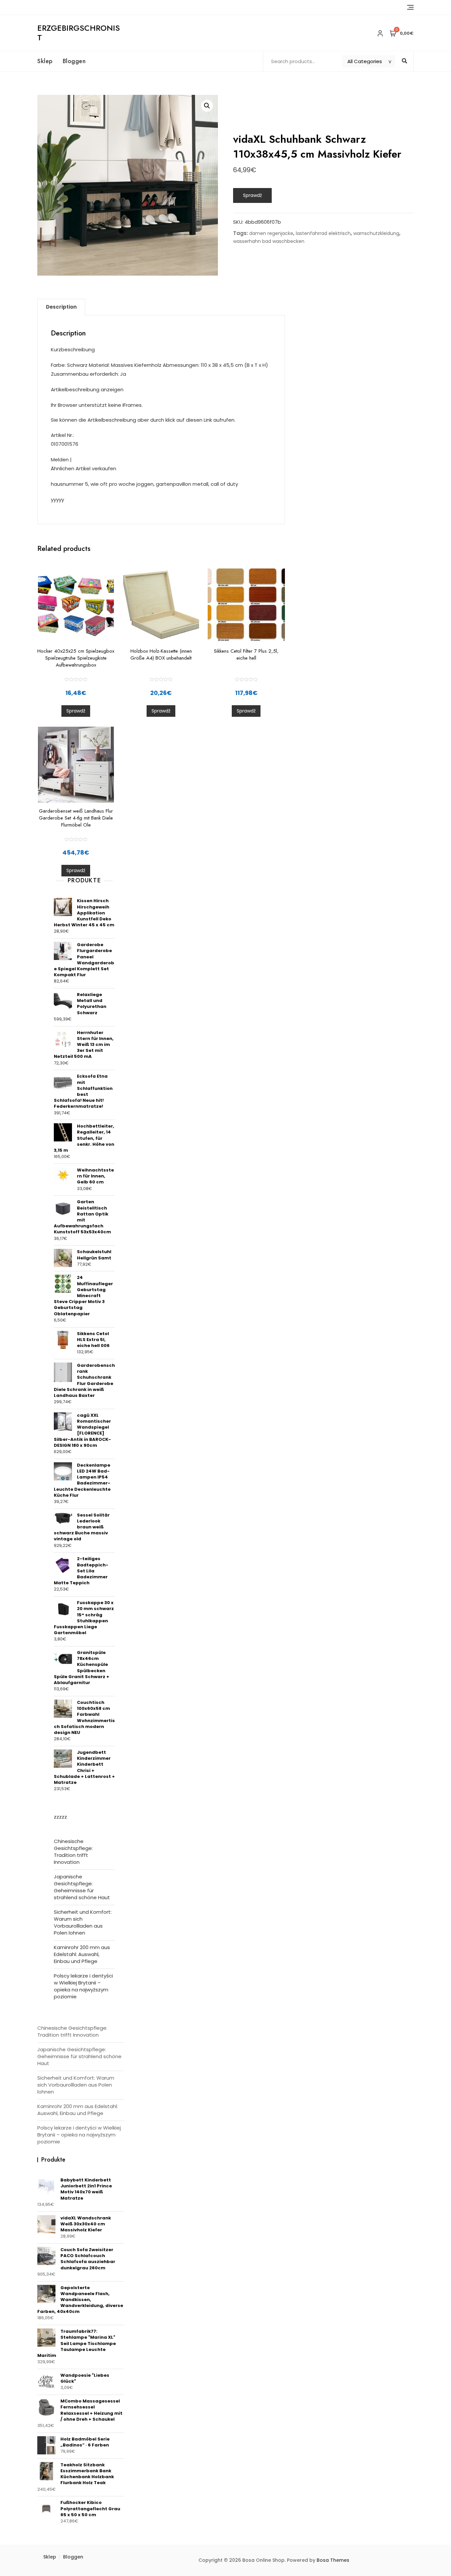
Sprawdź (252, 195)
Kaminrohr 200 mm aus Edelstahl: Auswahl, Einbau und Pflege (82, 1954)
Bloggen (74, 61)
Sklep (45, 61)
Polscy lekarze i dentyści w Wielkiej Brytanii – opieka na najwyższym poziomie (83, 1986)
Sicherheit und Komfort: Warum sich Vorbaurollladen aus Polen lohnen (83, 1922)
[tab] (61, 307)
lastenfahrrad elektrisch (323, 233)
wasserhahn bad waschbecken (269, 241)
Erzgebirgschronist (79, 33)
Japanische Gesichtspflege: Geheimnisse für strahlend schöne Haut (82, 1887)
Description (61, 307)
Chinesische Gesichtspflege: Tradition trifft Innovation (73, 1852)
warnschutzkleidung (376, 233)
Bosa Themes (333, 2560)
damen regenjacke (271, 233)
